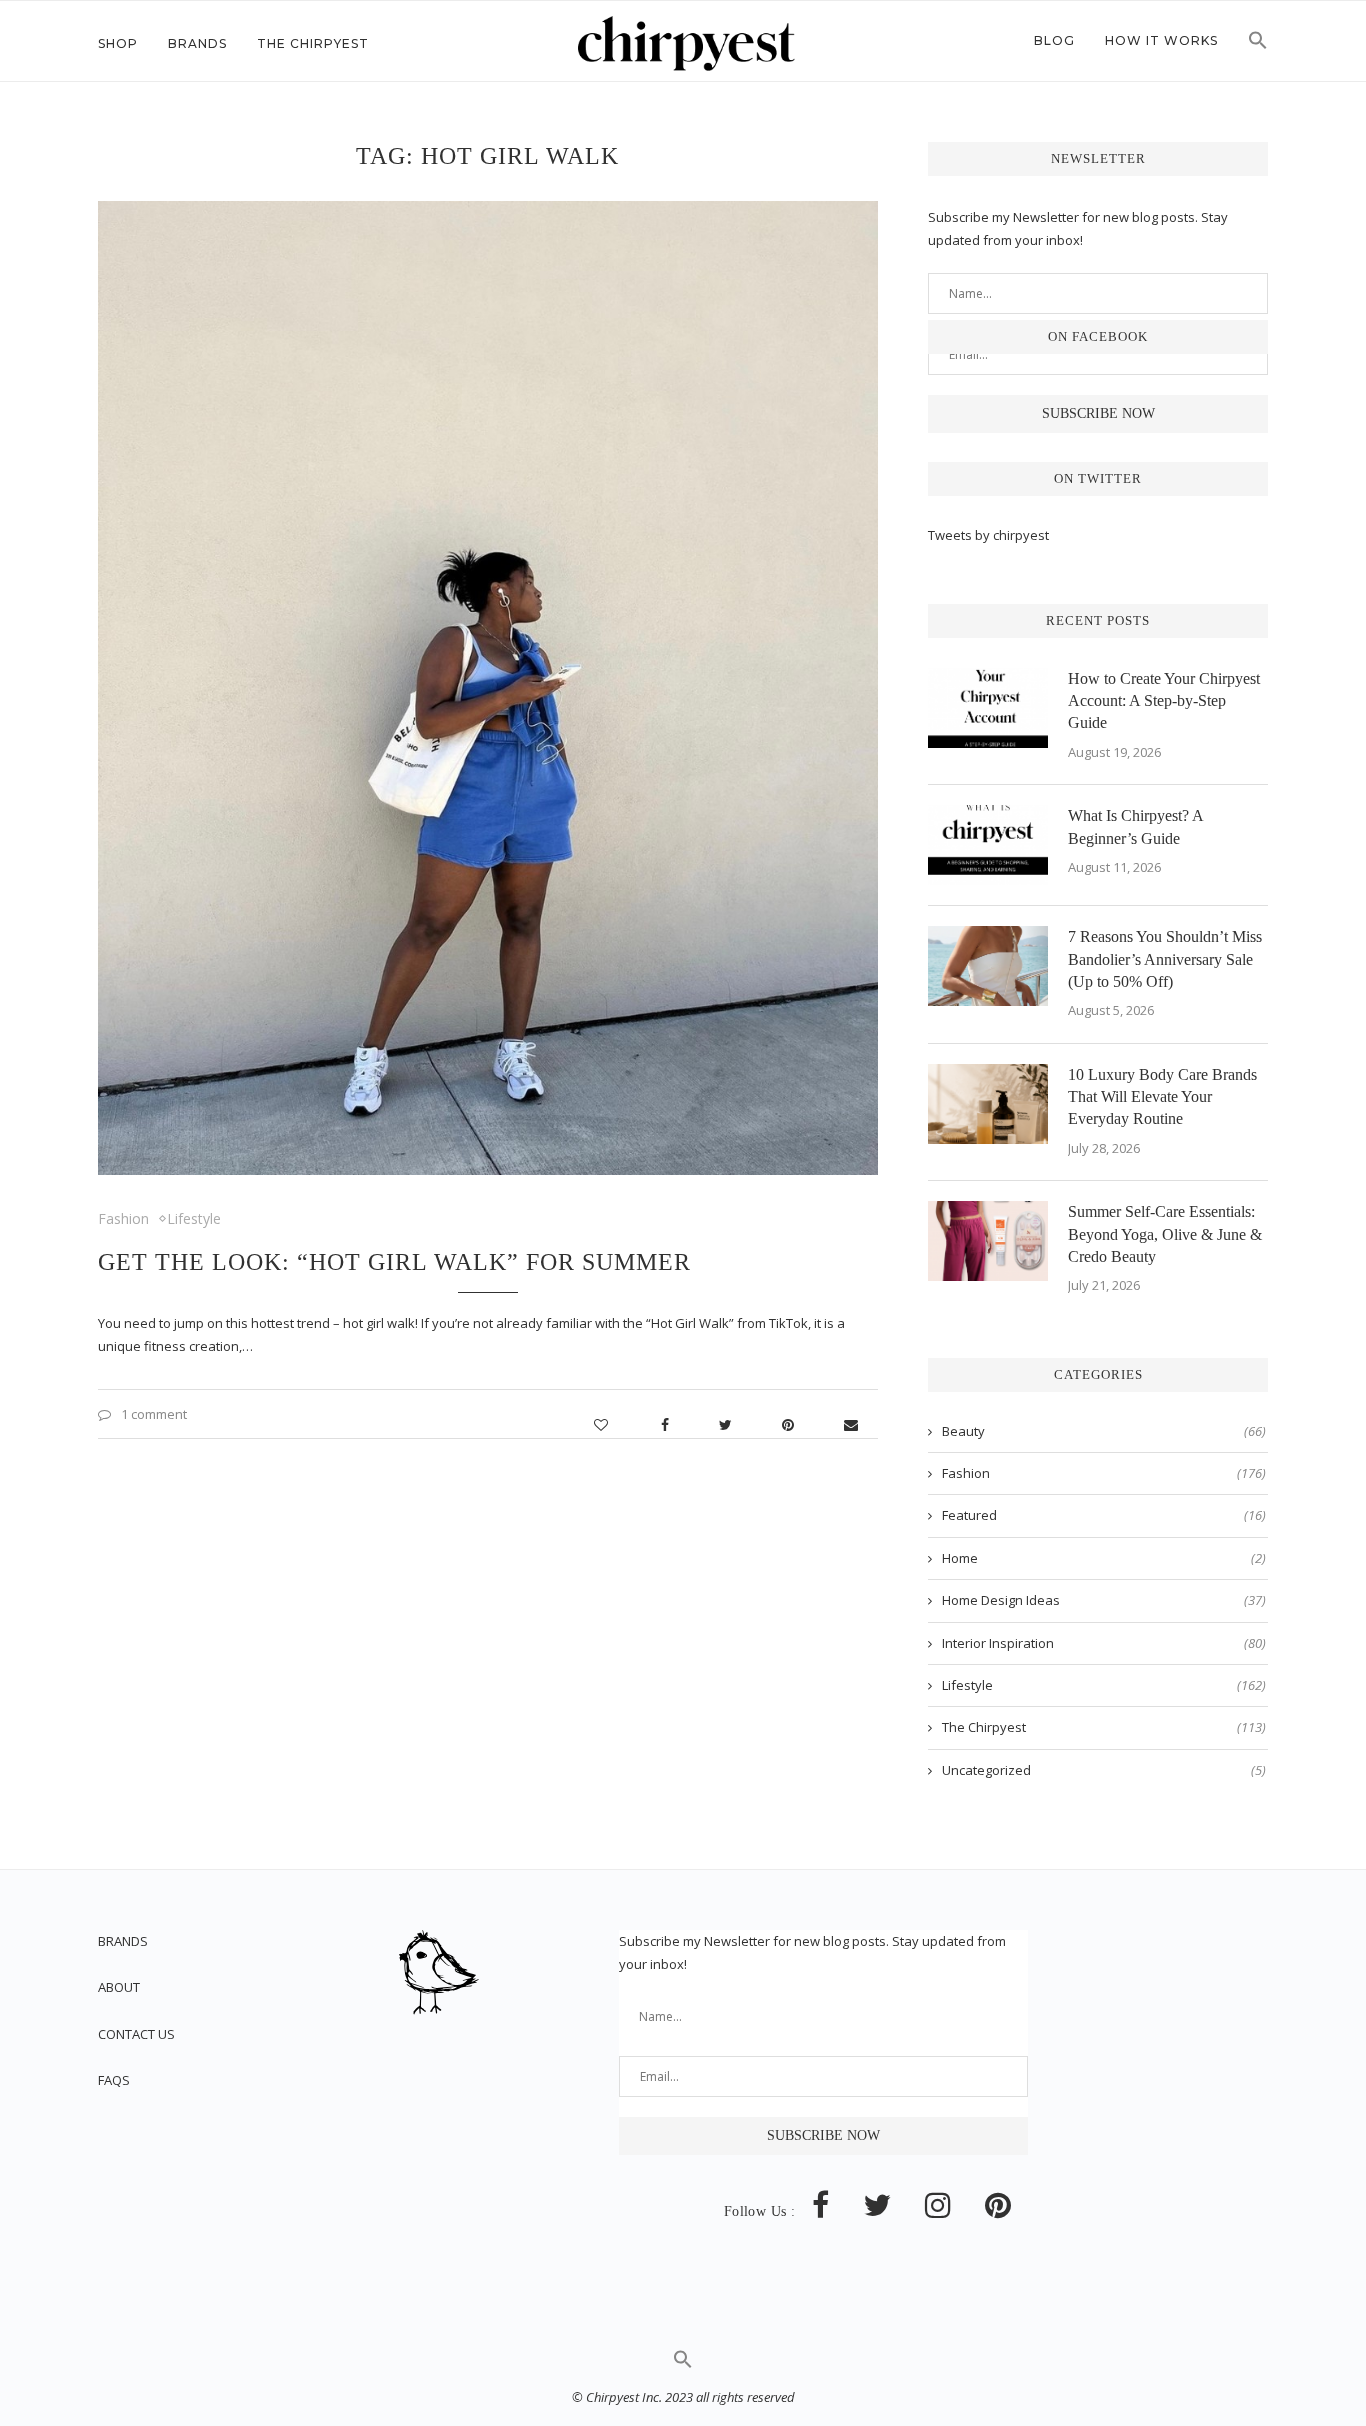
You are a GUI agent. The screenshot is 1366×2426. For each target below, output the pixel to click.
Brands (197, 43)
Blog (1054, 40)
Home (1104, 1558)
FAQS (114, 2080)
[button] (1258, 46)
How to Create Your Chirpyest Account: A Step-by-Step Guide (1164, 701)
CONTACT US (136, 2034)
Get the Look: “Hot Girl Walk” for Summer (394, 1262)
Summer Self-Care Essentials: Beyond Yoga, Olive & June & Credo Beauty (1165, 1234)
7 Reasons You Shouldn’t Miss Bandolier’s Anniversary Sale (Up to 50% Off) (1165, 959)
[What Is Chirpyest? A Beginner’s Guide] (988, 845)
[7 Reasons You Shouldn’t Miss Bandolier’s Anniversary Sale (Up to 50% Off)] (988, 966)
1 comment (154, 1414)
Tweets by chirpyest (988, 535)
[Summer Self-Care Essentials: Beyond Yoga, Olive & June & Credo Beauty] (988, 1241)
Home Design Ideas (1104, 1600)
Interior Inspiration (1104, 1643)
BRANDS (123, 1941)
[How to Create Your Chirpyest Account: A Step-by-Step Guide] (988, 708)
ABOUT (119, 1987)
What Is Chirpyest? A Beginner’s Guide (1135, 826)
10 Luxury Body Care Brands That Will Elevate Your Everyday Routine (1162, 1097)
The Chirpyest (313, 43)
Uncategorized (1104, 1770)
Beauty (1104, 1431)
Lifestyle (194, 1218)
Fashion (123, 1218)
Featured (1104, 1515)
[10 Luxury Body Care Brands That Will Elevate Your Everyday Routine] (988, 1104)
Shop (118, 43)
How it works (1161, 40)
